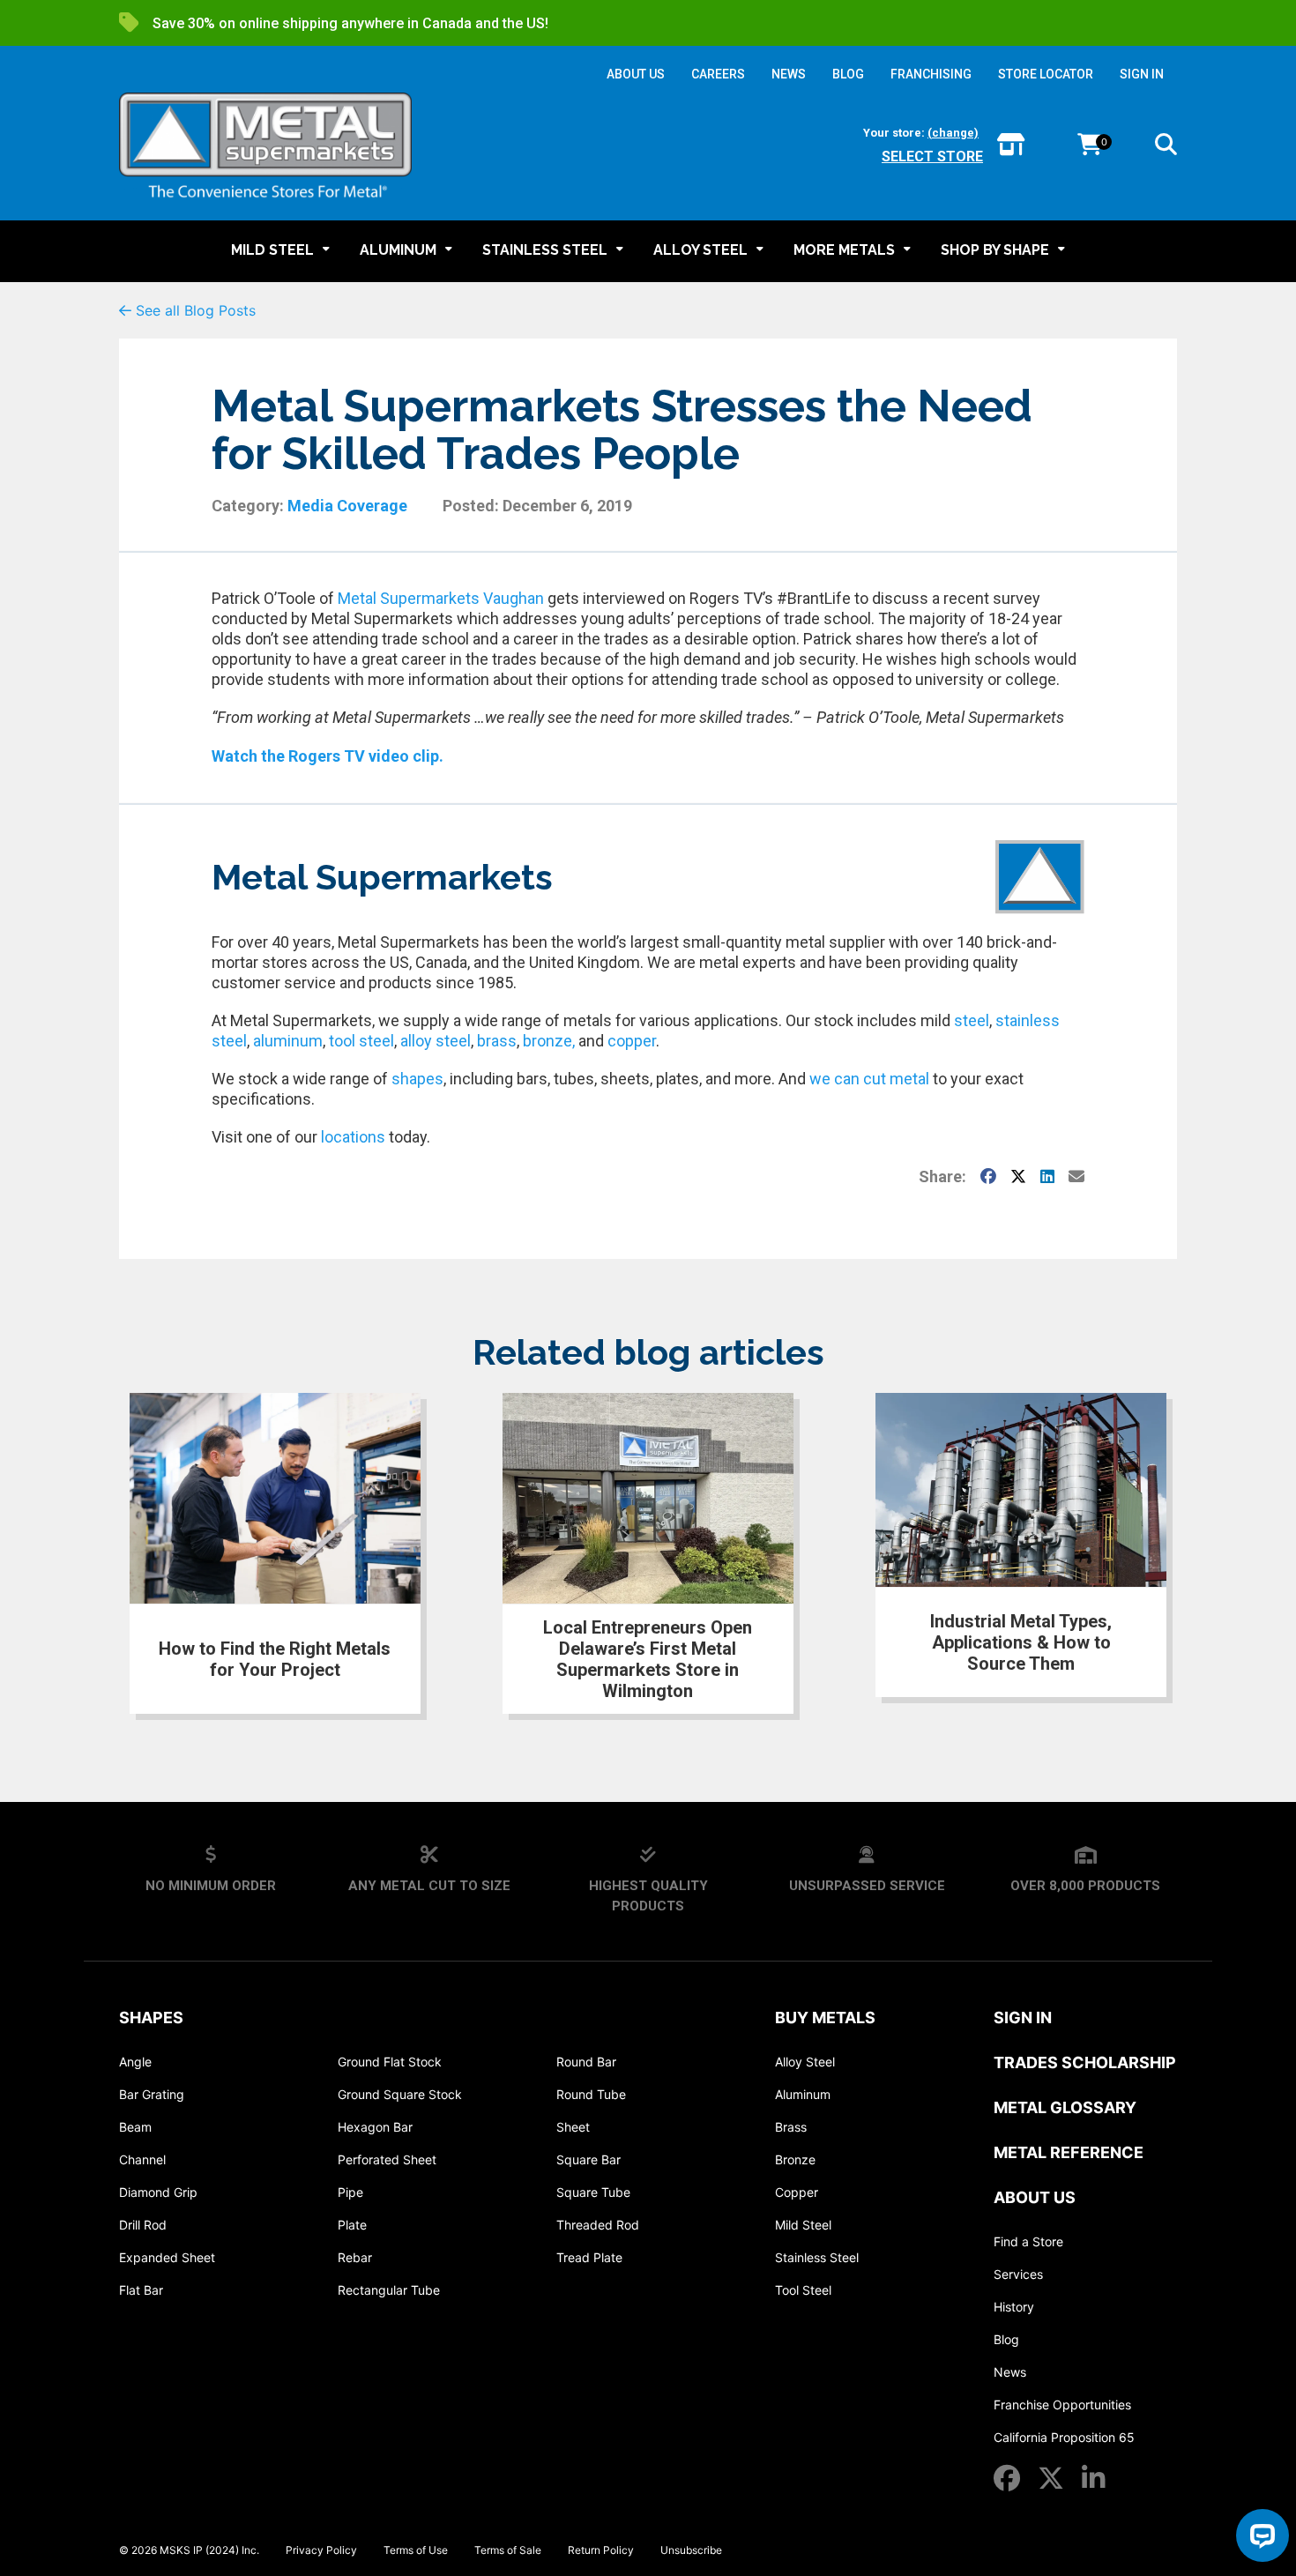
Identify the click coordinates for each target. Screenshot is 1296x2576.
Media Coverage (347, 506)
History (1014, 2307)
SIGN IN (1142, 74)
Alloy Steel (805, 2062)
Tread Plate (589, 2257)
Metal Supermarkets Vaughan (441, 598)
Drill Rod (143, 2225)
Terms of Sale (508, 2550)
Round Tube (591, 2094)
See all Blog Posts (194, 310)
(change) (953, 133)
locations (353, 1137)
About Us (1035, 2197)
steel (970, 1020)
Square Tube (593, 2192)
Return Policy (601, 2550)
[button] (1166, 147)
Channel (142, 2159)
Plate (352, 2225)
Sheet (573, 2127)
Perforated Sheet (387, 2159)
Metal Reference (1069, 2152)
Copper (797, 2192)
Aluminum (803, 2094)
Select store (932, 156)
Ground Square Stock (400, 2094)
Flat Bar (141, 2290)
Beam (135, 2127)
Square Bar (588, 2159)
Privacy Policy (321, 2550)
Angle (135, 2062)
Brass (791, 2127)
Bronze (795, 2159)
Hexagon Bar (375, 2127)
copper (632, 1041)
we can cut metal (869, 1079)
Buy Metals (825, 2018)
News (1010, 2372)
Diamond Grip (158, 2192)
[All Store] (1011, 146)
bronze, (549, 1041)
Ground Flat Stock (390, 2062)
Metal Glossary (1065, 2107)
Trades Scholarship (1085, 2062)
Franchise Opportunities (1062, 2405)
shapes (417, 1079)
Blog (1006, 2339)
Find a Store (1028, 2241)
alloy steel (436, 1041)
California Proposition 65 (1064, 2437)
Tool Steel (803, 2290)
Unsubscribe (691, 2550)
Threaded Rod (598, 2225)
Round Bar (586, 2062)
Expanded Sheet (167, 2257)
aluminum (288, 1041)
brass (497, 1041)
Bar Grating (152, 2094)
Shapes (151, 2018)
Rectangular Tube (389, 2290)
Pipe (350, 2192)
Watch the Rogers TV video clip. (328, 756)
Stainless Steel (817, 2257)
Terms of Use (416, 2550)
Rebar (355, 2257)
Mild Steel (803, 2225)
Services (1018, 2274)
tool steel (361, 1041)
